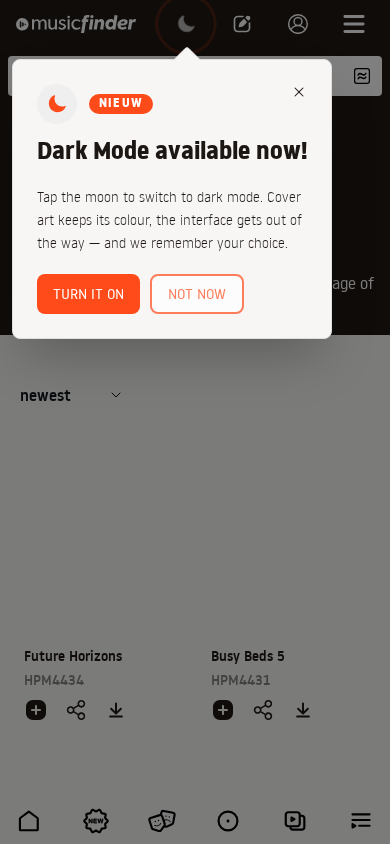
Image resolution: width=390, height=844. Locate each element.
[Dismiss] (299, 92)
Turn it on (88, 294)
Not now (197, 294)
